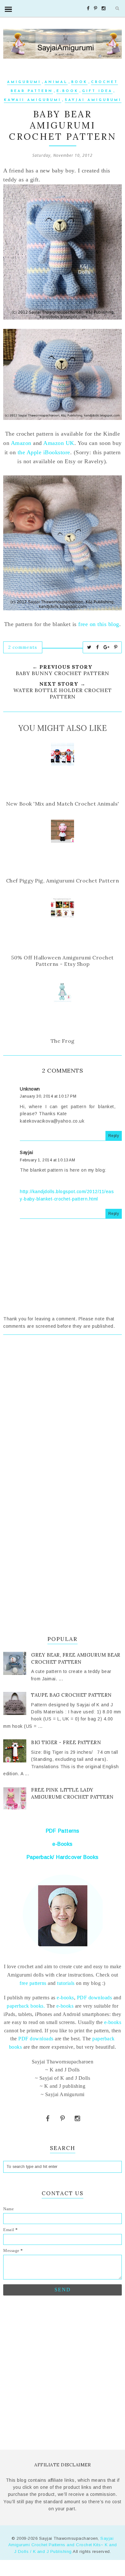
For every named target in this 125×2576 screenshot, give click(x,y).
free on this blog (99, 624)
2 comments (23, 647)
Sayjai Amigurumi (93, 100)
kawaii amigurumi (33, 100)
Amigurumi (24, 82)
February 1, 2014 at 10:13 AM (47, 1160)
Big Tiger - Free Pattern (66, 1742)
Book (79, 82)
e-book (67, 91)
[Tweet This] (89, 647)
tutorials (66, 1983)
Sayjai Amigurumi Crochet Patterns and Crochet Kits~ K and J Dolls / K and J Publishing (63, 2545)
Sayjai (26, 1152)
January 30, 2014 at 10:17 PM (48, 1096)
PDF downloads (95, 1998)
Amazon (21, 443)
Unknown (30, 1089)
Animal (56, 82)
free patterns (33, 1983)
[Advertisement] (63, 1417)
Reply (114, 1136)
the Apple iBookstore (44, 452)
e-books (65, 1998)
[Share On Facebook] (98, 647)
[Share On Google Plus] (107, 647)
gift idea (97, 91)
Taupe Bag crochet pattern (71, 1695)
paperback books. (26, 2006)
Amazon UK (59, 443)
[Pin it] (116, 647)
